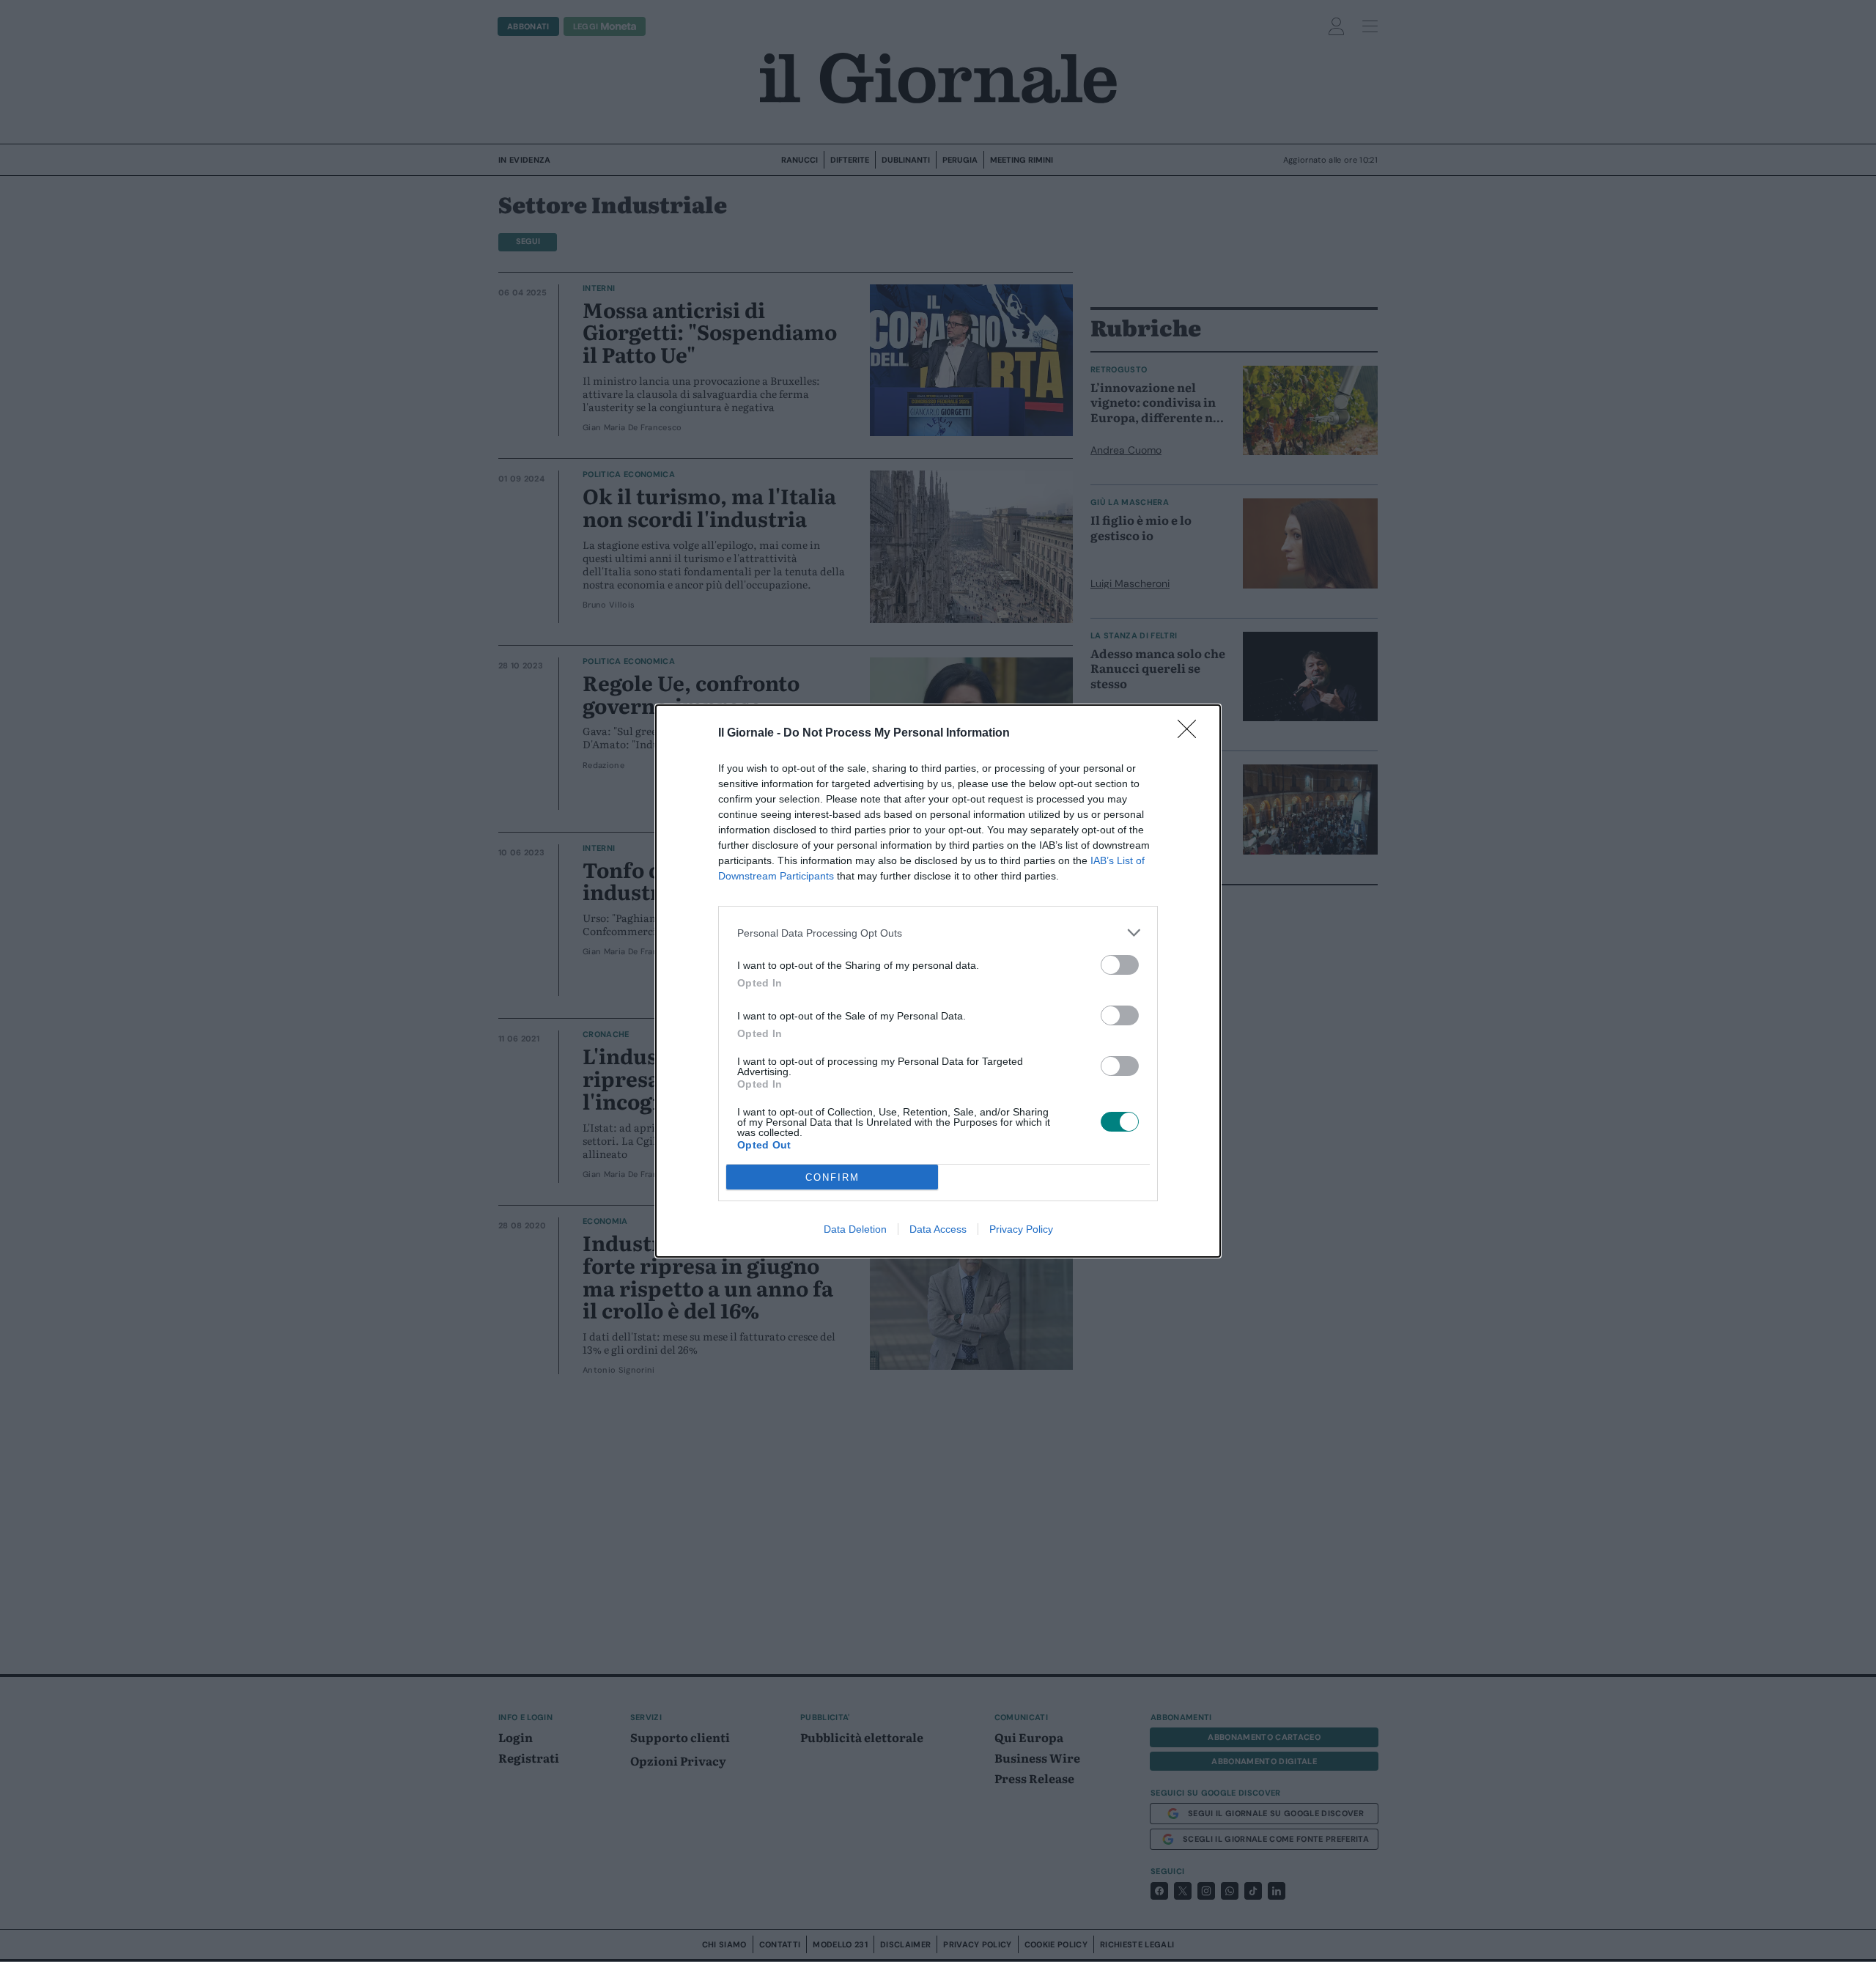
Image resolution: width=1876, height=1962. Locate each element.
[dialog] (938, 981)
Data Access (938, 1229)
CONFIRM (832, 1177)
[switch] (1120, 965)
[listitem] (938, 933)
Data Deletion (855, 1229)
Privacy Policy (1021, 1229)
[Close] (1192, 734)
